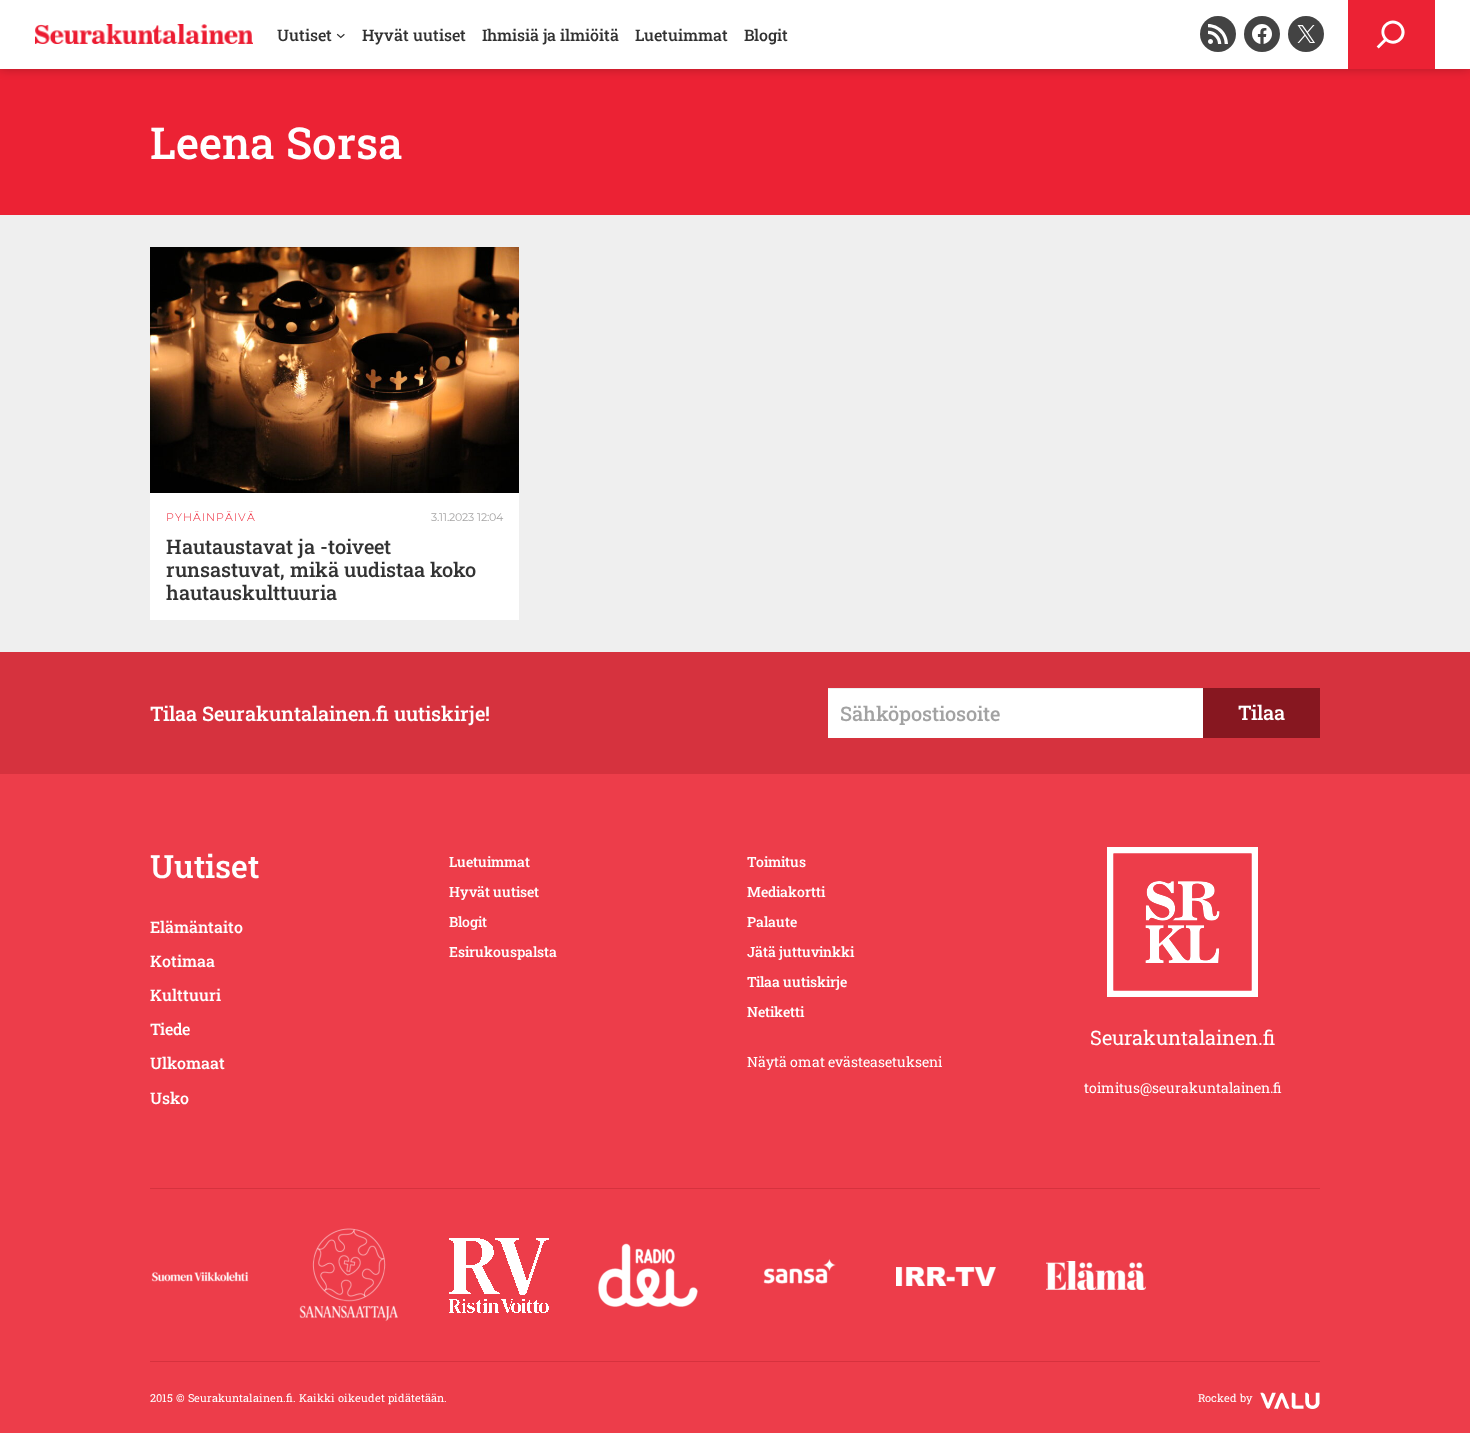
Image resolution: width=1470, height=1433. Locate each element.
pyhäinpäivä (211, 517)
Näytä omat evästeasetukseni (844, 1061)
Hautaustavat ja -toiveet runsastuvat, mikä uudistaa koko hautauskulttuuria (321, 569)
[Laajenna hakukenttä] (1391, 34)
